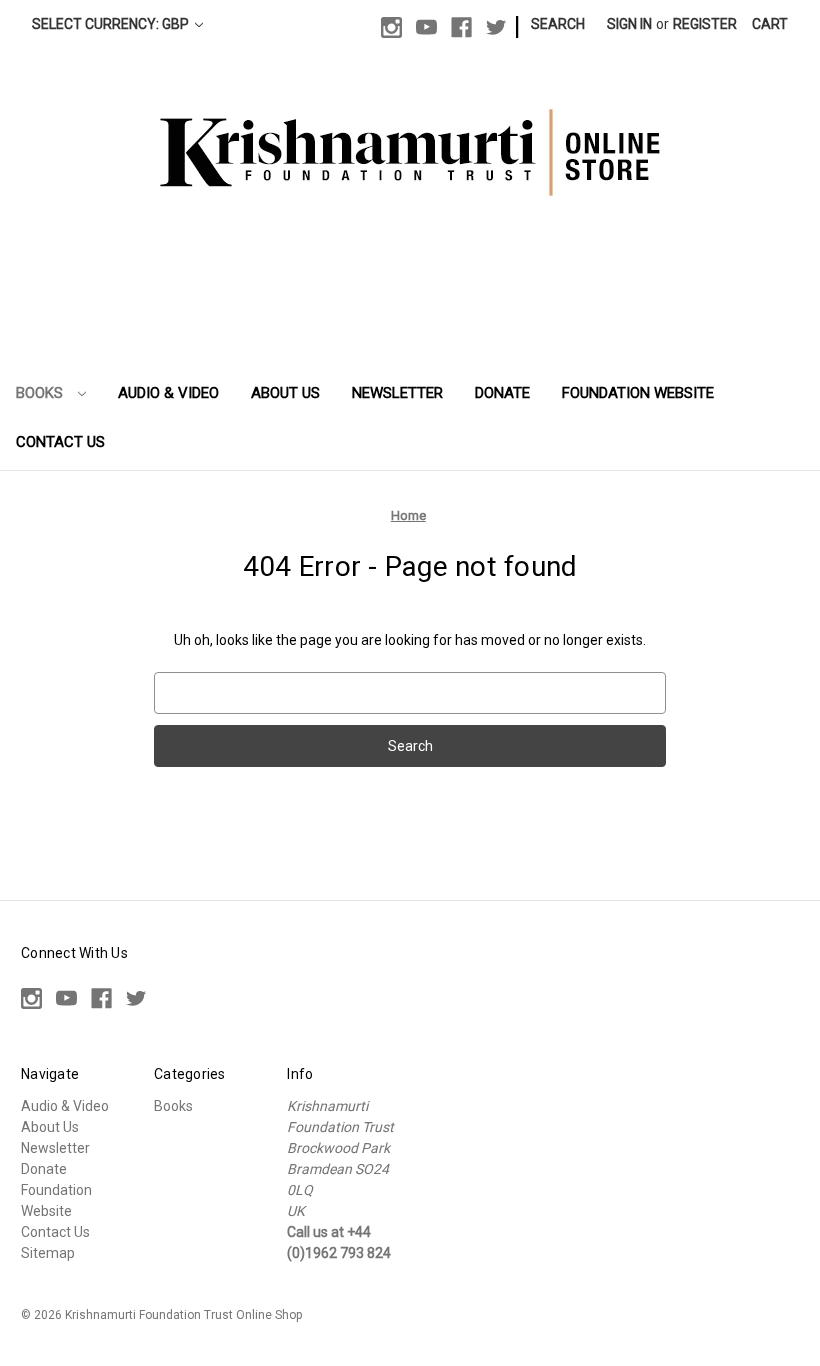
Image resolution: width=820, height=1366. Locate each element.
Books (41, 393)
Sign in (629, 24)
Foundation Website (638, 393)
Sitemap (48, 1253)
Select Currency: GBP (112, 24)
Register (705, 24)
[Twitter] (496, 27)
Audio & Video (168, 393)
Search (558, 24)
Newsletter (397, 393)
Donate (502, 393)
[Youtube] (426, 27)
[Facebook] (461, 27)
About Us (285, 393)
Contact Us (60, 442)
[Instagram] (391, 27)
